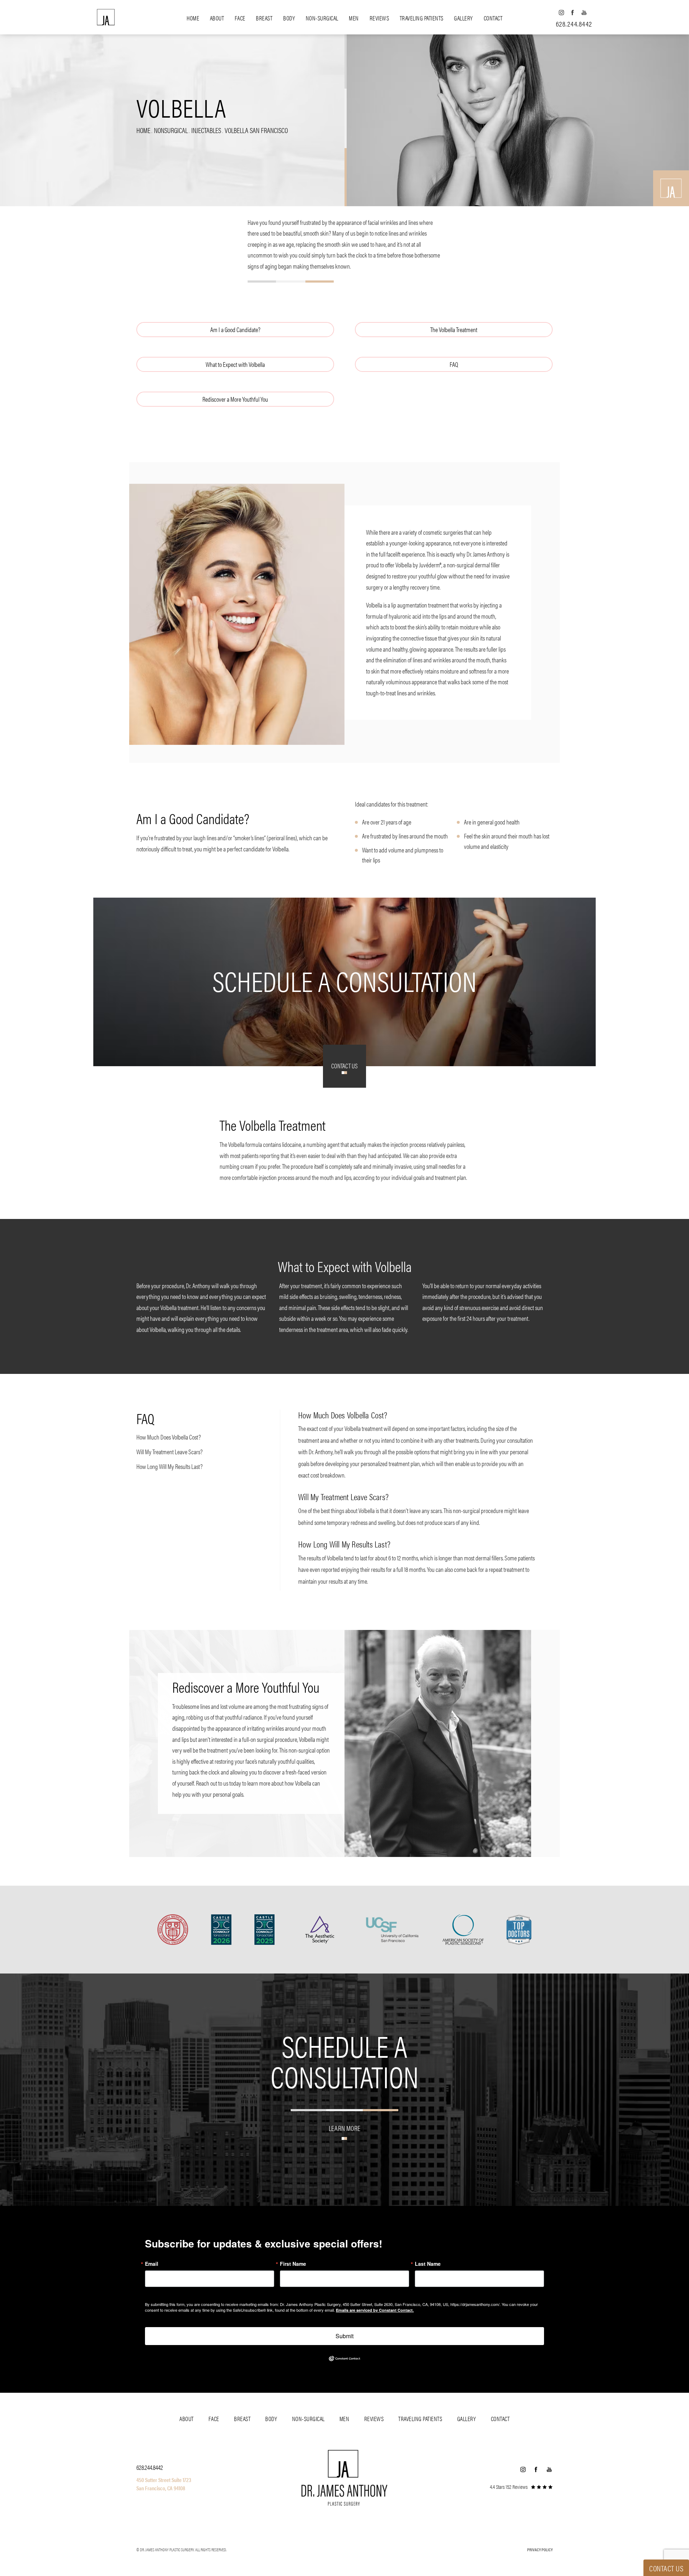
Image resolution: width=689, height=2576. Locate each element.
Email (152, 2264)
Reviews (379, 18)
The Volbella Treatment (454, 329)
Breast (264, 18)
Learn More (344, 2128)
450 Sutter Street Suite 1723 (164, 2480)
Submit (344, 2336)
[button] (561, 12)
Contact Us (345, 1066)
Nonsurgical (171, 130)
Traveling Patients (422, 18)
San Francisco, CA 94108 (161, 2488)
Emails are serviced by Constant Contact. (375, 2310)
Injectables (206, 130)
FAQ (454, 364)
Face (240, 18)
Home (193, 18)
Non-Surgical (322, 18)
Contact (493, 18)
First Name (293, 2264)
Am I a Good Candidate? (235, 329)
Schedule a (345, 2060)
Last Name (428, 2264)
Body (289, 18)
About (217, 18)
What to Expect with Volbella (235, 364)
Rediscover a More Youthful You (235, 399)
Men (354, 18)
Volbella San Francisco (256, 130)
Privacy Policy (540, 2549)
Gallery (463, 18)
